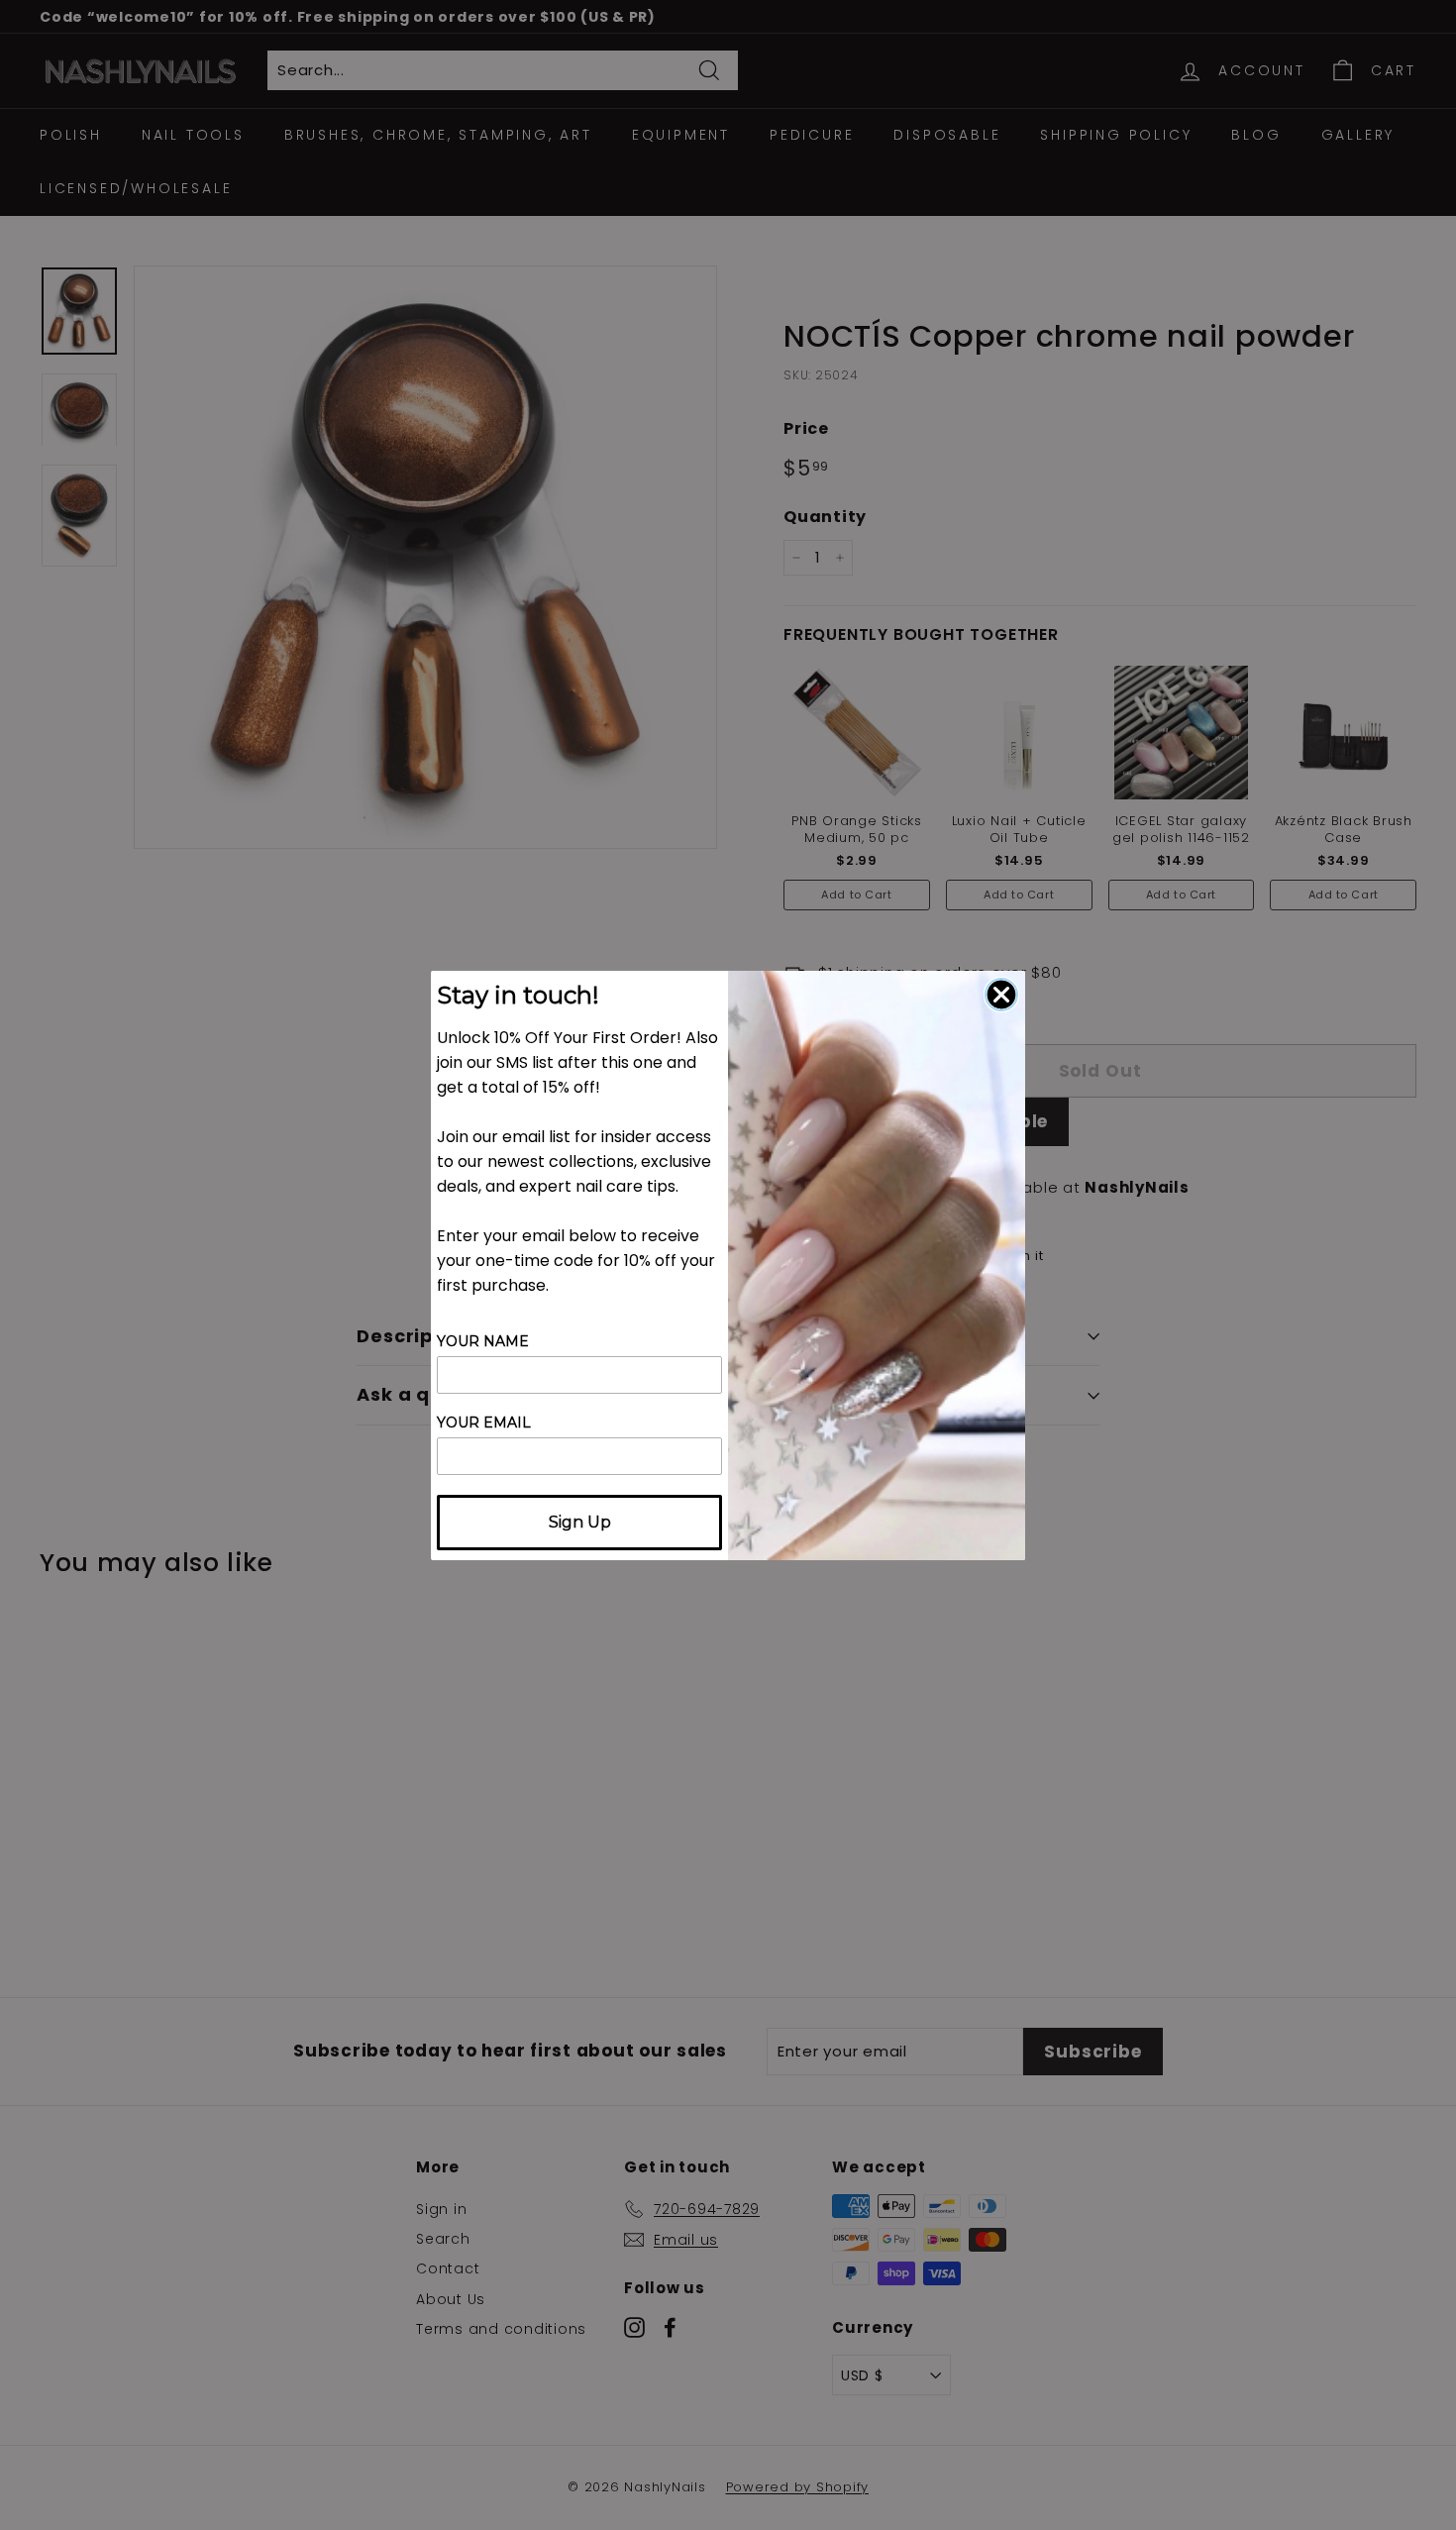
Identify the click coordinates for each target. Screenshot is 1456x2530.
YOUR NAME (483, 1341)
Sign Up (580, 1522)
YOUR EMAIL (484, 1423)
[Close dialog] (1001, 995)
